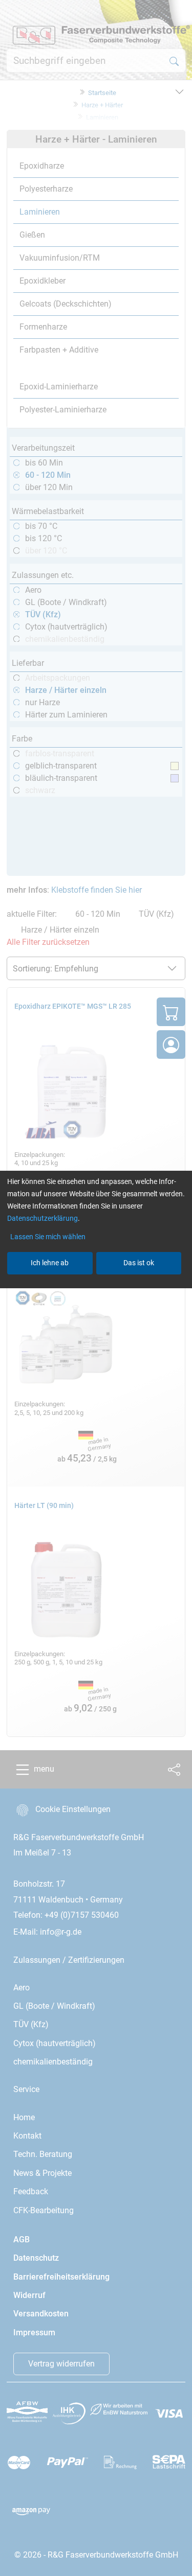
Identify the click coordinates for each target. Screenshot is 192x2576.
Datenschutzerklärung (42, 1218)
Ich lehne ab (50, 1263)
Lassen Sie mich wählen (48, 1237)
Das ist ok (139, 1263)
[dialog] (96, 1288)
